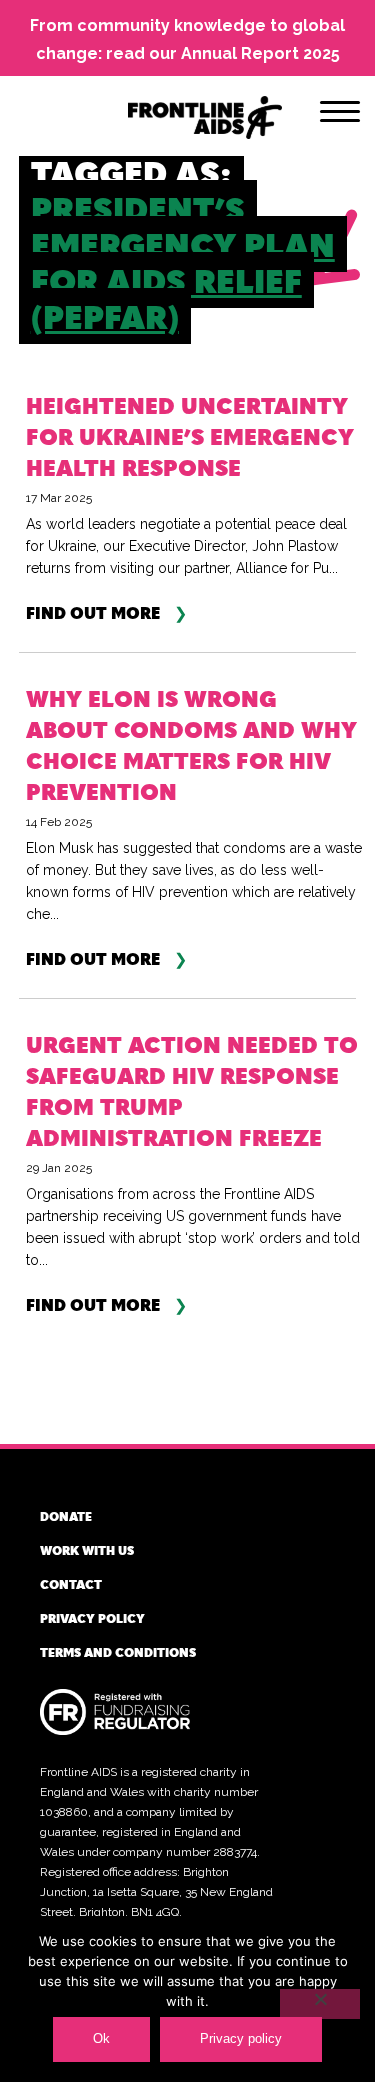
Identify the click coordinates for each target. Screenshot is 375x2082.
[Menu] (340, 115)
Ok (101, 2038)
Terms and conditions (118, 1652)
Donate (66, 1516)
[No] (320, 2004)
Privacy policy (92, 1618)
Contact (71, 1584)
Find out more (93, 613)
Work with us (87, 1550)
